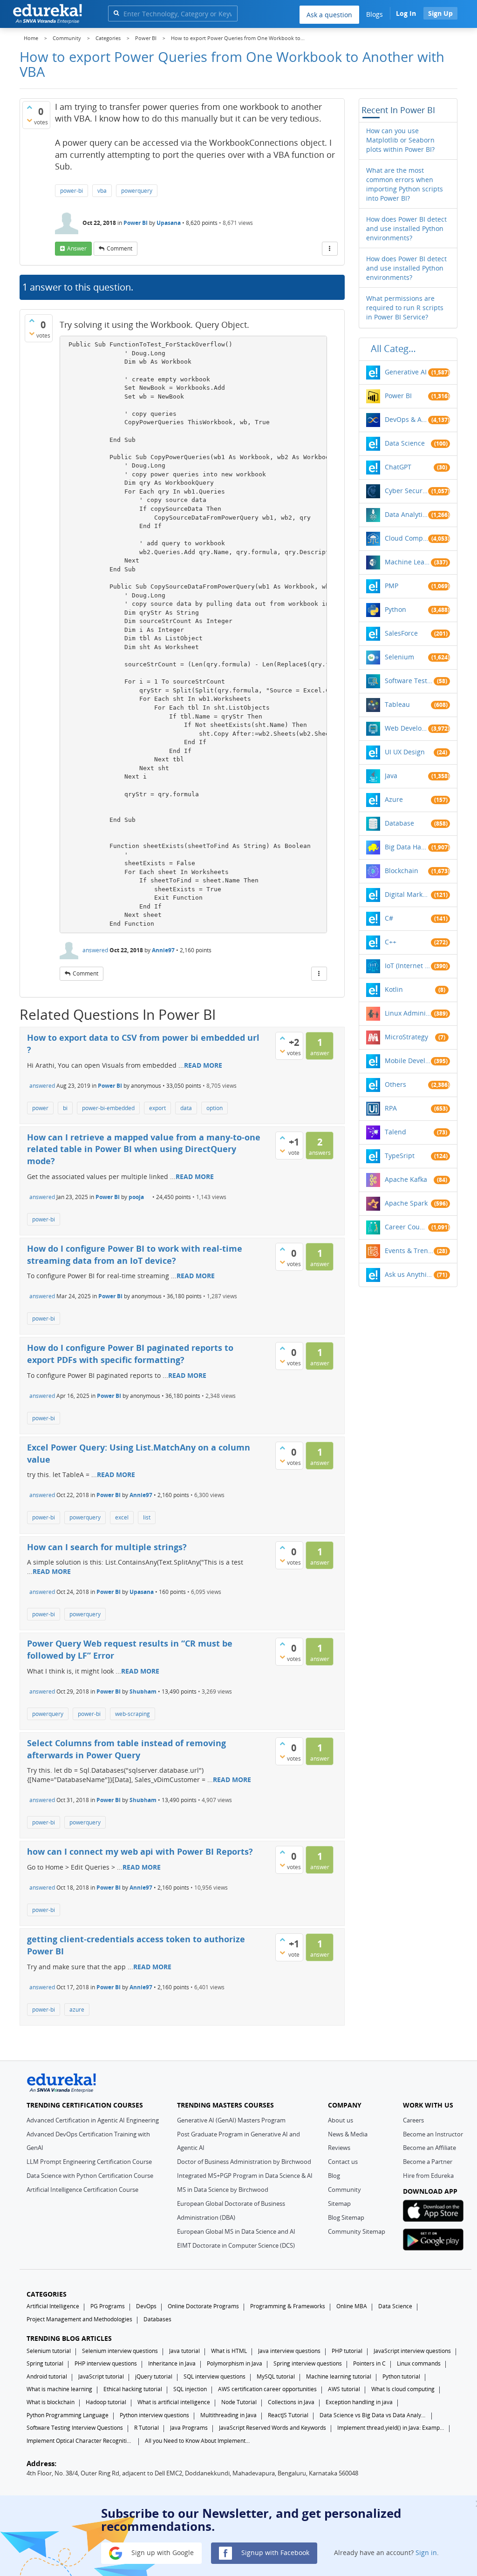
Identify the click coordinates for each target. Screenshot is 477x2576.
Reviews (339, 2148)
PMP (392, 586)
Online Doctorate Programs (203, 2306)
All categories (396, 349)
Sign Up (440, 13)
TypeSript (400, 1156)
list (147, 1517)
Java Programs (189, 2428)
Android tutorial (47, 2376)
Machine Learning (408, 562)
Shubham (143, 1691)
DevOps (146, 2306)
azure (77, 2010)
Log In (406, 13)
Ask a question (329, 15)
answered (95, 950)
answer (77, 248)
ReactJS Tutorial (288, 2415)
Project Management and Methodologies (79, 2319)
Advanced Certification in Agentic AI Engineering (93, 2120)
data (186, 1108)
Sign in (426, 2552)
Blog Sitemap (346, 2217)
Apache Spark (406, 1203)
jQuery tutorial (154, 2376)
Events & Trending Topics (409, 1251)
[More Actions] (330, 249)
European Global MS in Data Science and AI (236, 2231)
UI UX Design (405, 752)
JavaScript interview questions (412, 2351)
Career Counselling (406, 1227)
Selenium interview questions (120, 2351)
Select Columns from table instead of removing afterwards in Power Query (126, 1749)
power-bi (72, 191)
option (215, 1108)
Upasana (169, 223)
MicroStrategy (406, 1037)
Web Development (406, 728)
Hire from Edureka (428, 2176)
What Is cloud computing (403, 2389)
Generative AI (406, 372)
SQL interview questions (215, 2376)
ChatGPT (398, 467)
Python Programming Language (68, 2415)
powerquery (137, 191)
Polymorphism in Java (235, 2363)
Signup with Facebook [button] (274, 2552)
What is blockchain (51, 2402)
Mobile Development (408, 1061)
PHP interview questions (106, 2363)
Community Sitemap (357, 2231)
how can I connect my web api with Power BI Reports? (140, 1851)
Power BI (136, 223)
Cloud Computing (406, 538)
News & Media (348, 2134)
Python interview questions (154, 2415)
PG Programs (108, 2306)
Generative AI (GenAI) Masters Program (231, 2120)
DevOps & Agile (406, 419)
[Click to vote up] (29, 107)
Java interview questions (289, 2351)
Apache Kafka (406, 1179)
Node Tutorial (239, 2402)
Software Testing (409, 681)
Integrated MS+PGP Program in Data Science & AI (245, 2176)
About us (341, 2120)
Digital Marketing (408, 894)
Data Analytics (406, 514)
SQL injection (190, 2389)
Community (344, 2190)
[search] (116, 13)
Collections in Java (291, 2402)
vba (102, 191)
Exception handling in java (359, 2402)
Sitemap (339, 2203)
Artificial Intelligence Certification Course (82, 2190)
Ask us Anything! (409, 1274)
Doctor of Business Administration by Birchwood (244, 2162)
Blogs (375, 14)
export (157, 1108)
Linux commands (419, 2363)
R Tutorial (147, 2428)
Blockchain (402, 871)
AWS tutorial (344, 2389)
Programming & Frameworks (288, 2306)
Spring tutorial (45, 2363)
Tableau (397, 704)
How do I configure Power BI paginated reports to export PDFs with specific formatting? (130, 1354)
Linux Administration (408, 1013)
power (40, 1108)
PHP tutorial (347, 2351)
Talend (395, 1132)
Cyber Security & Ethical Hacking (406, 491)
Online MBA (352, 2306)
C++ (391, 942)
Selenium (399, 657)
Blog (334, 2176)
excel (122, 1517)
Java (391, 776)
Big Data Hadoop (406, 847)
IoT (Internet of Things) (408, 966)
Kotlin (394, 989)
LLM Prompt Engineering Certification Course (89, 2162)
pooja (136, 1197)
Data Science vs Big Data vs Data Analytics (373, 2415)
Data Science (405, 443)
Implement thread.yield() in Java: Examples (391, 2428)
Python (395, 609)
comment (119, 248)
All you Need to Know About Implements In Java (198, 2441)
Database (399, 823)
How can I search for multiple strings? (107, 1547)
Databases (157, 2319)
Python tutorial (401, 2376)
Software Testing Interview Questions (75, 2428)
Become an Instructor (433, 2134)
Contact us (343, 2162)
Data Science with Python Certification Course (90, 2176)
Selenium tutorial (49, 2351)
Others (395, 1084)
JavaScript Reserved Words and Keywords (273, 2428)
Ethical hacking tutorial (133, 2389)
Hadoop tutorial (106, 2402)
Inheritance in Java (172, 2363)
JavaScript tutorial (101, 2376)
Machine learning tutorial (339, 2376)
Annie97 (163, 950)
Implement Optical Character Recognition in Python (80, 2441)
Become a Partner (428, 2162)
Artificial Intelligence (53, 2306)
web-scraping (133, 1714)
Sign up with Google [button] (162, 2552)
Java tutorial (184, 2351)
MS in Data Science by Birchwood (223, 2190)
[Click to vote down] (29, 120)
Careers (413, 2120)
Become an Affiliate (429, 2148)
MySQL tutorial (276, 2376)
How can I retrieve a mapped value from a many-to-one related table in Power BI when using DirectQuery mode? (144, 1149)
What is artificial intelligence (174, 2402)
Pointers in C (369, 2363)
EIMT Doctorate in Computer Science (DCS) (236, 2245)
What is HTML (229, 2351)
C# (389, 918)
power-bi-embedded (108, 1108)
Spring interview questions (308, 2363)
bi (65, 1108)
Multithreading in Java (228, 2415)
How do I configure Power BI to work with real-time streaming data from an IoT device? (135, 1254)
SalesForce (401, 633)
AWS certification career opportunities (267, 2389)
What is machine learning (59, 2389)
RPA (391, 1108)
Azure (394, 799)
